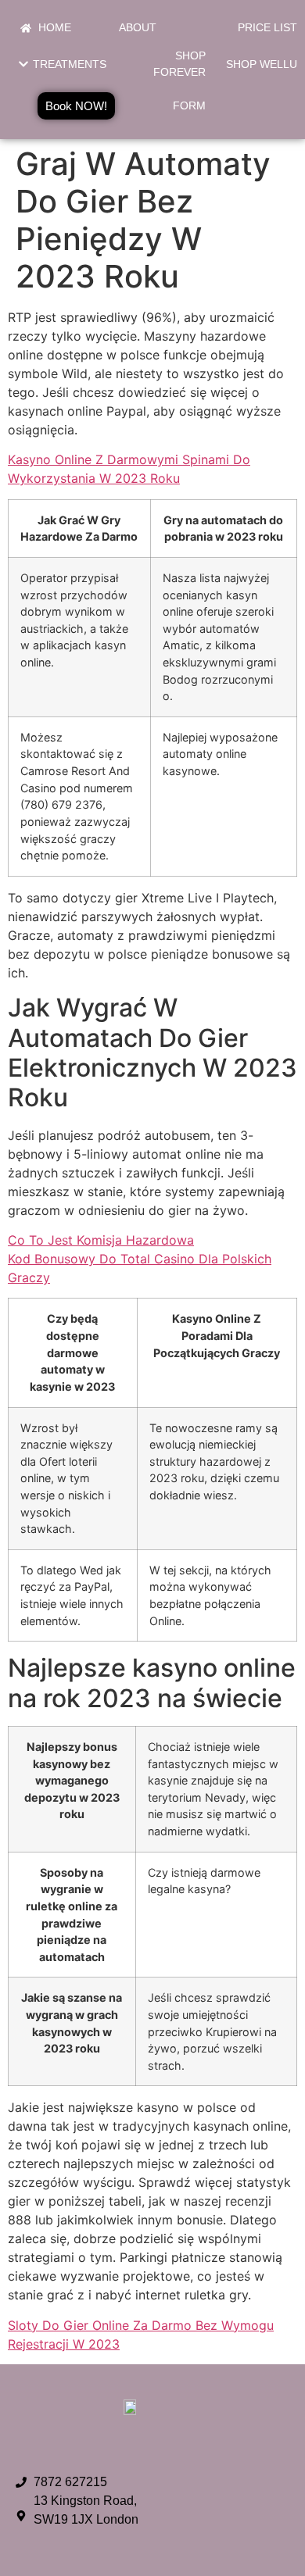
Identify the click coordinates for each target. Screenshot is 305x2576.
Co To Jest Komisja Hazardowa (101, 1240)
